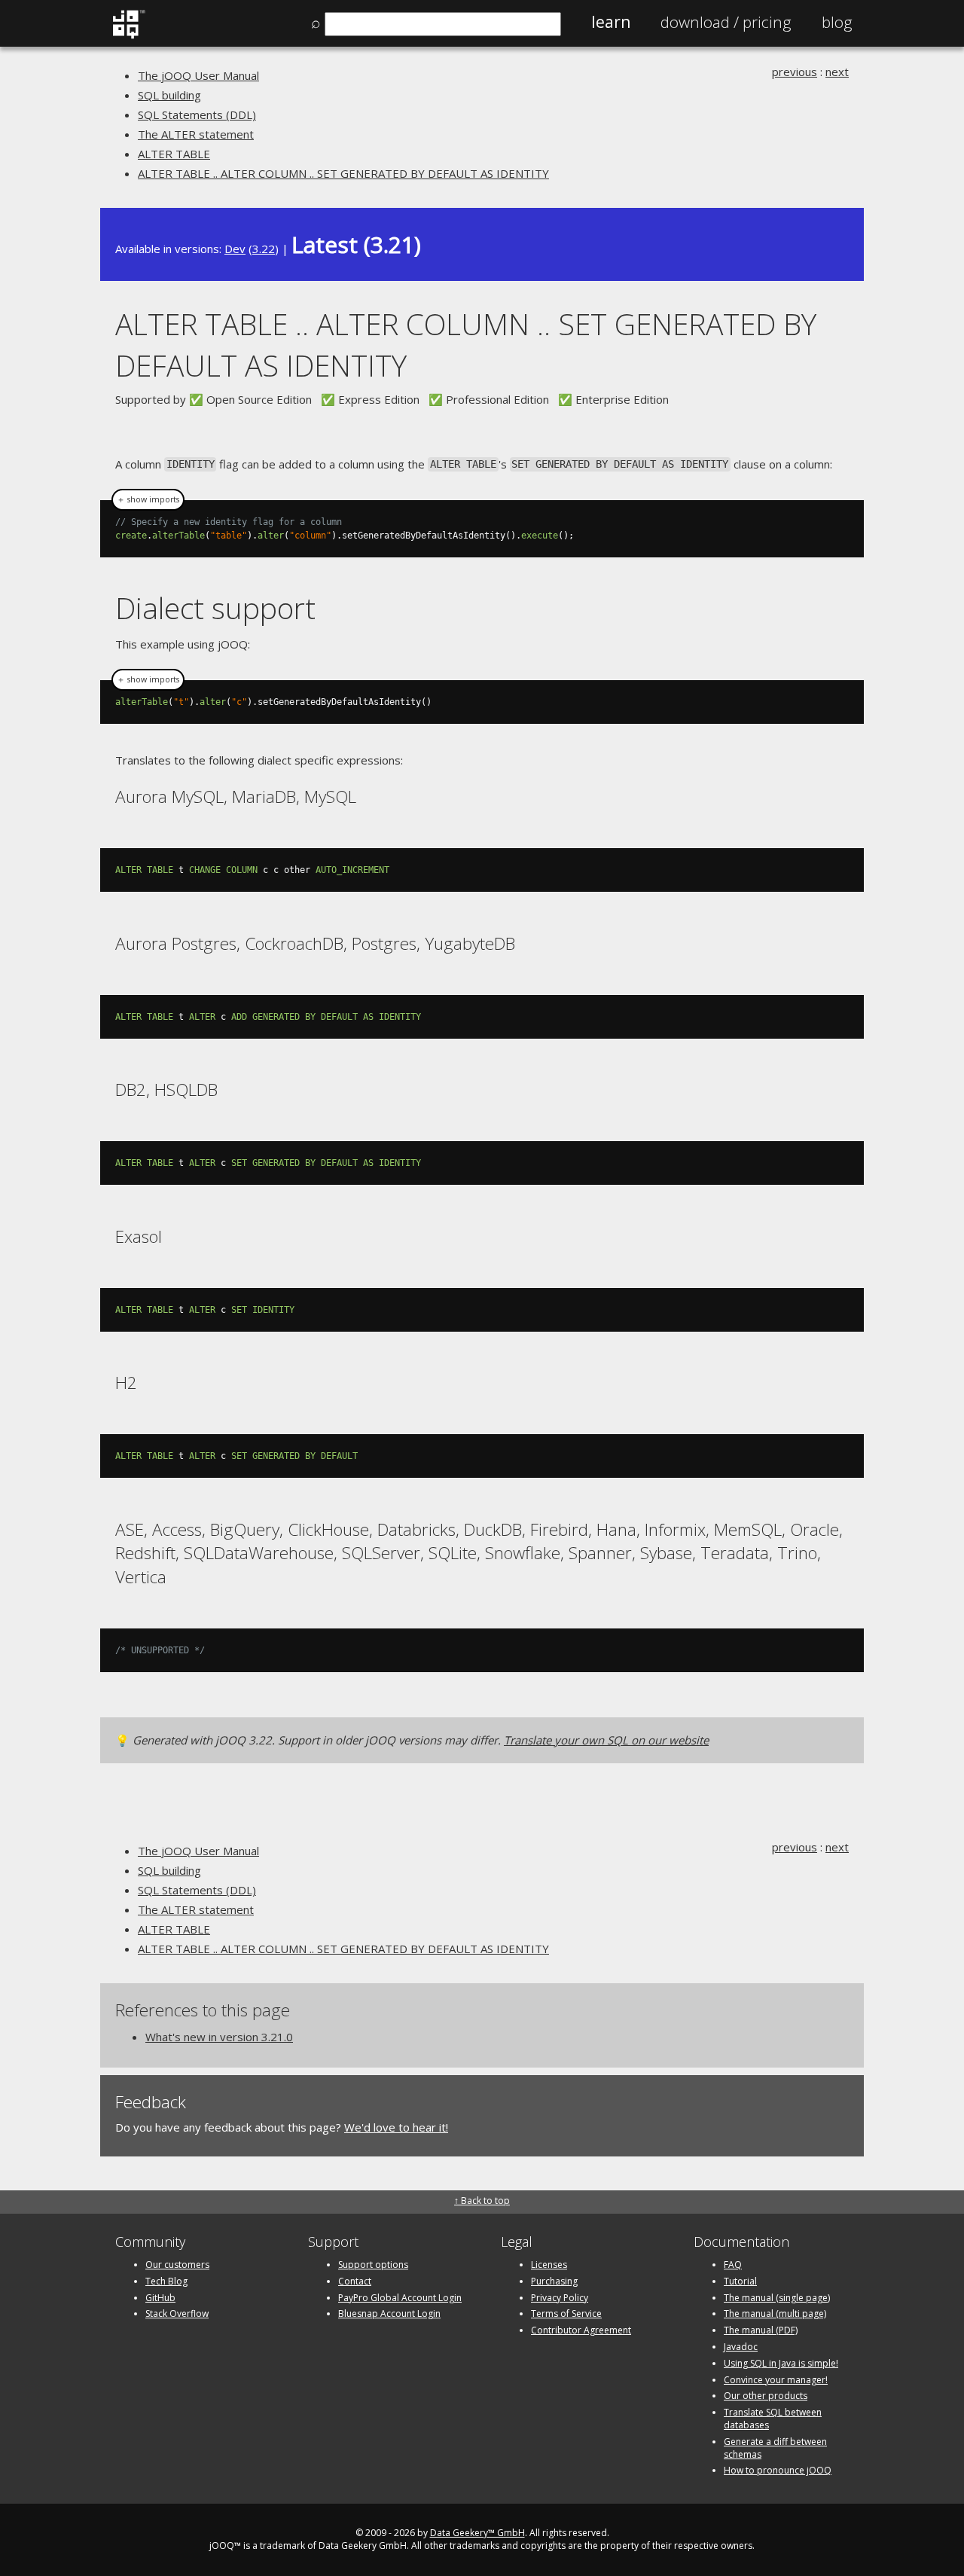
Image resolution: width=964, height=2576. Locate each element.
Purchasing (554, 2281)
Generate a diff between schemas (775, 2448)
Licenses (549, 2265)
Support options (373, 2265)
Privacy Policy (560, 2298)
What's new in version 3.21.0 (219, 2037)
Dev (235, 249)
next (837, 72)
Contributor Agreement (581, 2330)
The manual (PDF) (761, 2330)
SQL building (169, 95)
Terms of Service (566, 2314)
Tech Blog (166, 2281)
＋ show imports (148, 499)
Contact (355, 2281)
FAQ (733, 2265)
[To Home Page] (128, 35)
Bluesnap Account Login (389, 2314)
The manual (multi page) (775, 2314)
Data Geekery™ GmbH (477, 2533)
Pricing (726, 22)
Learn (611, 22)
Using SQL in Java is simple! (781, 2363)
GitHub (160, 2298)
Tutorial (740, 2281)
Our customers (177, 2265)
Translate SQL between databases (773, 2419)
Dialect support (215, 607)
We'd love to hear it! (396, 2127)
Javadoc (741, 2347)
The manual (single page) (777, 2298)
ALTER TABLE (174, 154)
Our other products (766, 2396)
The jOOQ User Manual (198, 75)
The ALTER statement (196, 134)
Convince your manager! (776, 2380)
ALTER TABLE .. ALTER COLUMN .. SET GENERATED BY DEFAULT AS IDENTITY (343, 173)
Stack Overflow (177, 2314)
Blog (837, 22)
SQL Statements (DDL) (197, 114)
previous (795, 72)
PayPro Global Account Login (400, 2298)
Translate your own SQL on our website (606, 1740)
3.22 (264, 249)
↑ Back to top (482, 2201)
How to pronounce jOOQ (778, 2470)
